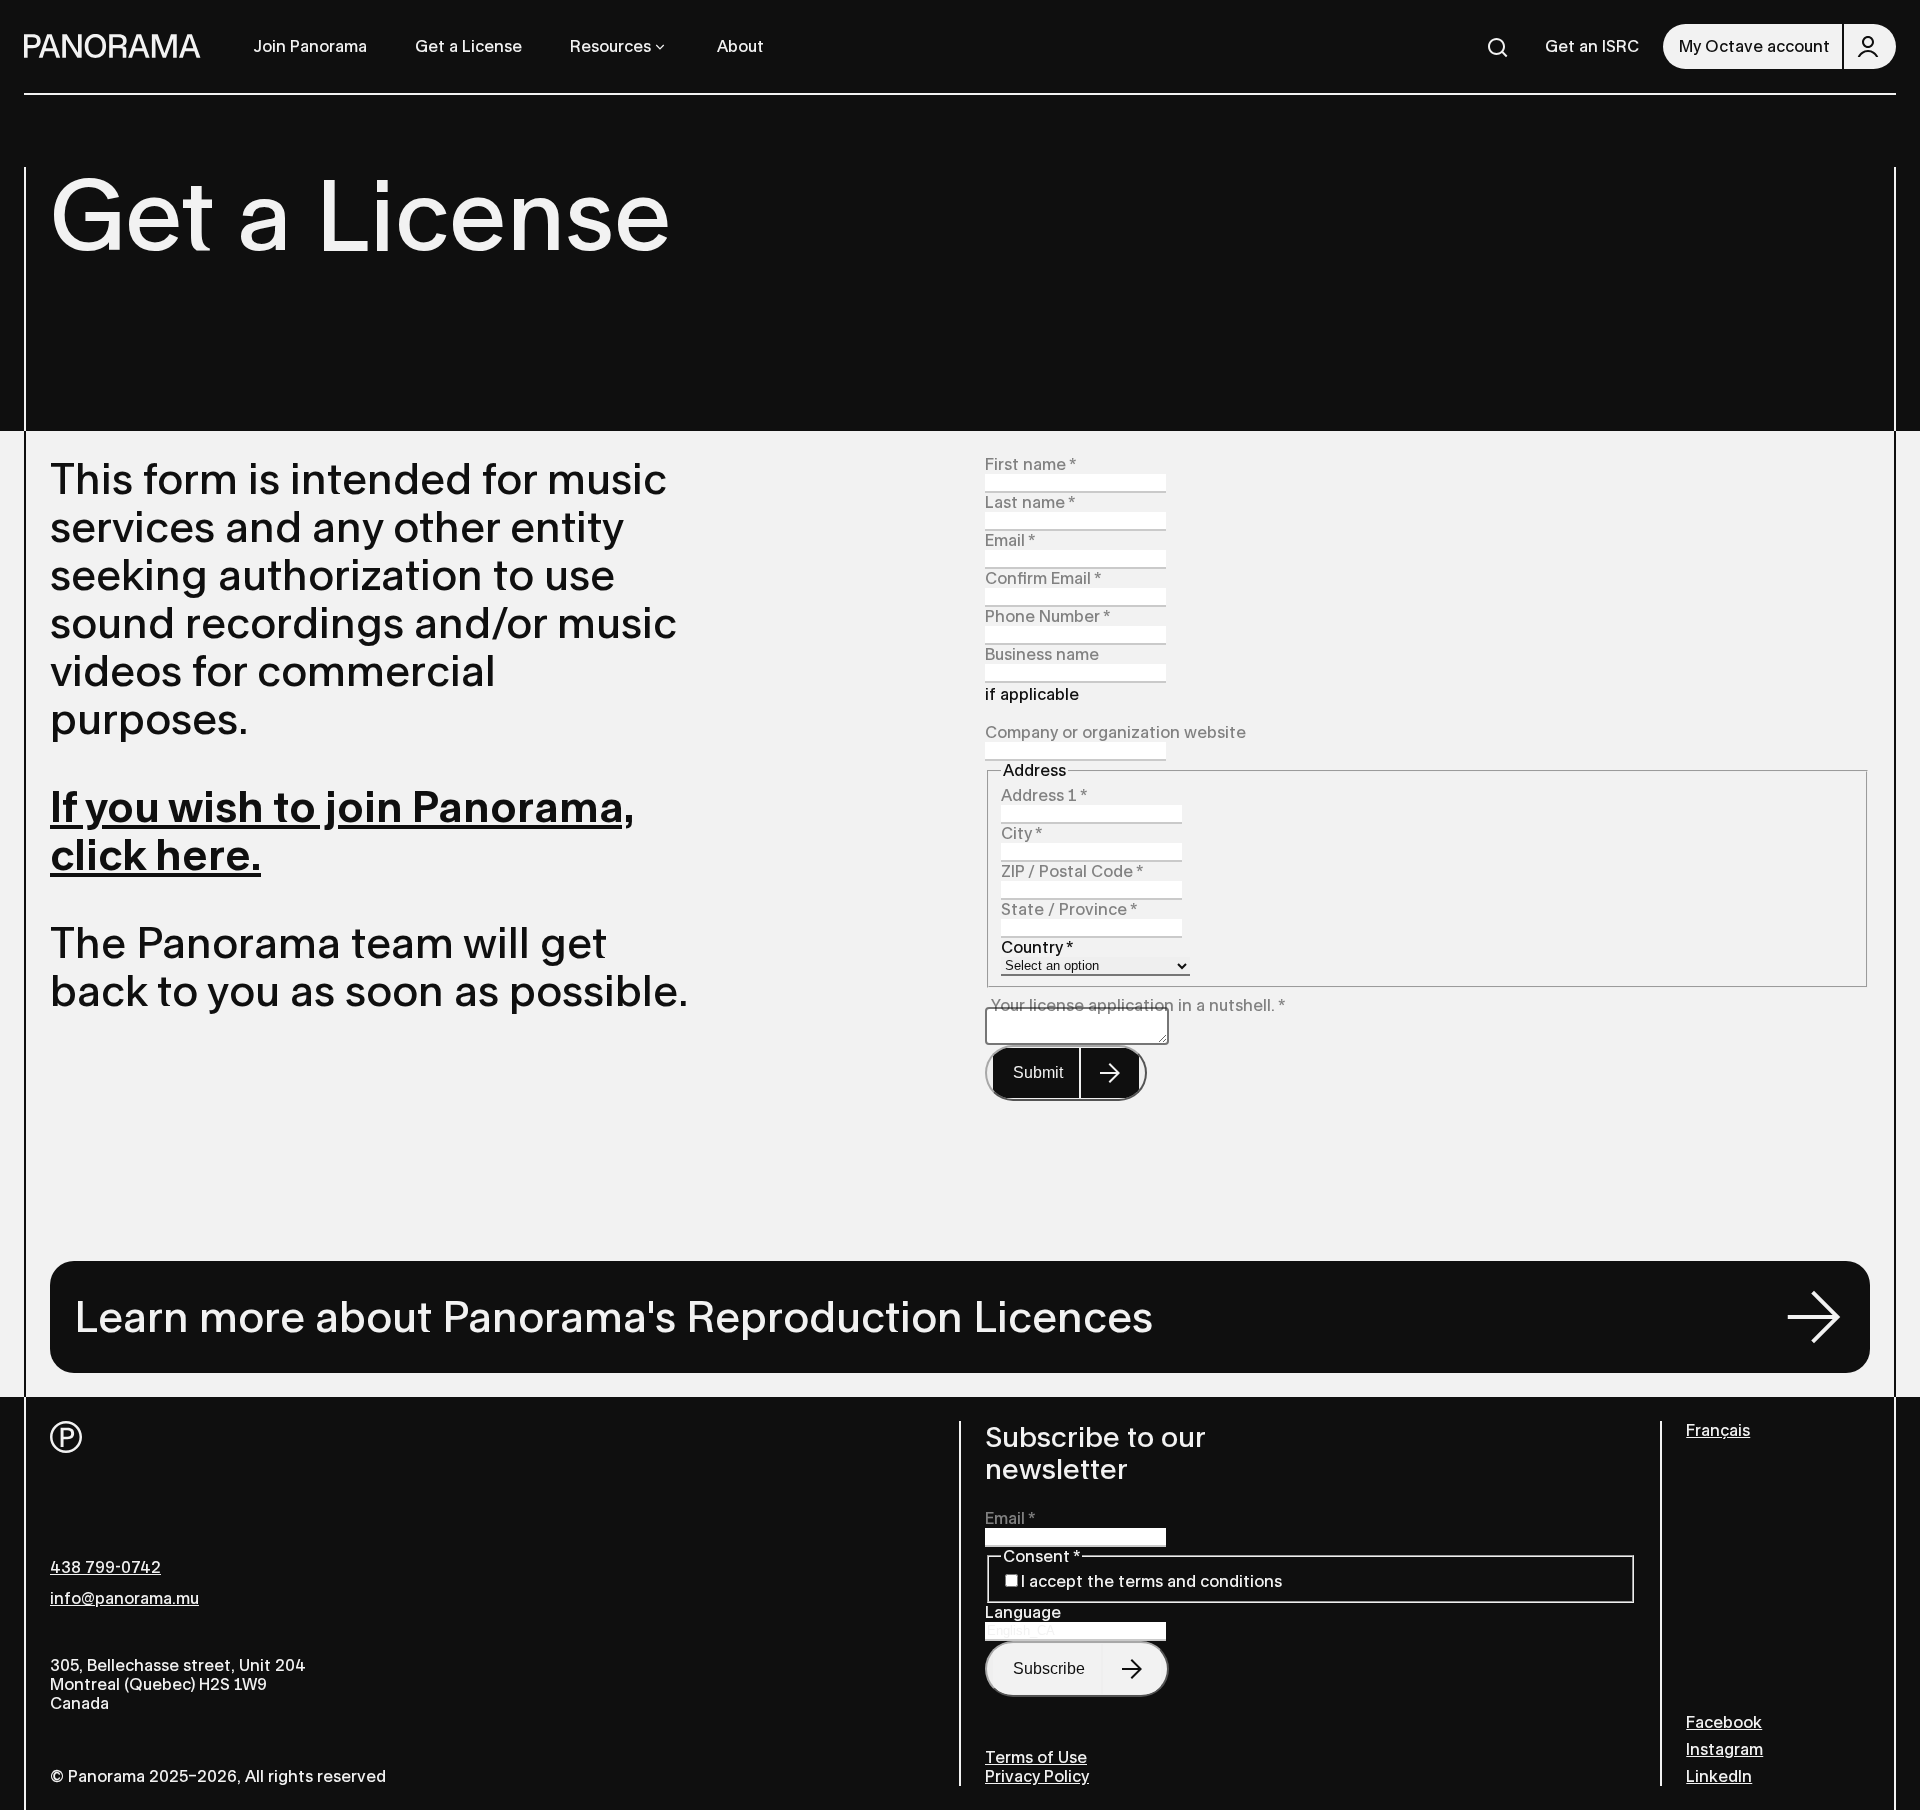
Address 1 (1044, 795)
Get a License (468, 46)
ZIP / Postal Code (1072, 871)
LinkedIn (1719, 1776)
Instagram (1724, 1749)
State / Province (1069, 909)
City (1021, 833)
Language (1023, 1612)
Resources (610, 46)
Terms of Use (1036, 1757)
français (1718, 1430)
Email (1010, 540)
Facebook (1724, 1722)
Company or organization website (1115, 732)
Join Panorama (310, 46)
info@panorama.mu (124, 1598)
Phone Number (1047, 616)
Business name (1042, 654)
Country (1037, 947)
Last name (1030, 502)
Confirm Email (1043, 578)
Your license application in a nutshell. (1138, 1005)
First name (1030, 464)
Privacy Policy (1037, 1776)
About (740, 46)
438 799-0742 (105, 1567)
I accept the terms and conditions (1151, 1581)
